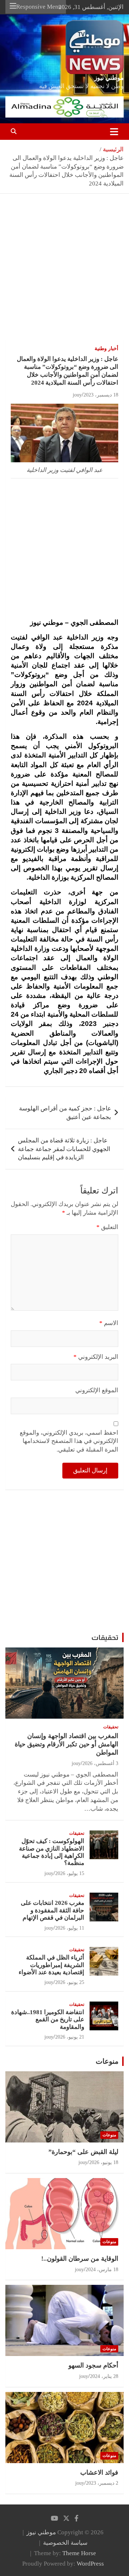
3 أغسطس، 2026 (100, 1763)
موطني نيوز (109, 78)
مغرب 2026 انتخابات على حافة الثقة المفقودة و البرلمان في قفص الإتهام (52, 1910)
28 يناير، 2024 (104, 2376)
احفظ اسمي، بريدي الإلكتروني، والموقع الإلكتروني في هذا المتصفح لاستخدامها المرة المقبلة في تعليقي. (69, 1441)
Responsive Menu (39, 7)
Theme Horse (79, 2553)
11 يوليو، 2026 (70, 1928)
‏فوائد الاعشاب (99, 2472)
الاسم (109, 1323)
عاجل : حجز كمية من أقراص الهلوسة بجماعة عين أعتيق (65, 1113)
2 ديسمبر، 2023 (102, 2483)
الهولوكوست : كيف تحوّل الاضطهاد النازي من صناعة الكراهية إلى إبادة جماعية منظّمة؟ (52, 1852)
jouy (77, 395)
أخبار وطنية (106, 349)
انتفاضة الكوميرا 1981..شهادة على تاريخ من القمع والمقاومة (48, 2020)
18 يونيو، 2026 (104, 2162)
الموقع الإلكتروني (97, 1390)
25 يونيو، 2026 (70, 1982)
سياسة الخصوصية (65, 2543)
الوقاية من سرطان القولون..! (80, 2259)
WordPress (90, 2564)
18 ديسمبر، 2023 (101, 395)
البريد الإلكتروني (96, 1357)
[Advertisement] (64, 272)
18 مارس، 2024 (102, 2270)
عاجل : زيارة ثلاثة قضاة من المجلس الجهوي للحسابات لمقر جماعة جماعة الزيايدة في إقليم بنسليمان (64, 1149)
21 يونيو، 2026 (70, 2037)
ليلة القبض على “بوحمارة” (83, 2152)
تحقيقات (105, 1637)
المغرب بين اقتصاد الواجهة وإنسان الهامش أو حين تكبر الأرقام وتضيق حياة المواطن (66, 1744)
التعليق (107, 1227)
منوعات (107, 2061)
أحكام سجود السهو (93, 2365)
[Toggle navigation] (114, 132)
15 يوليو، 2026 (70, 1873)
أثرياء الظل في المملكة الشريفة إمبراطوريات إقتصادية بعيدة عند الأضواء (51, 1965)
